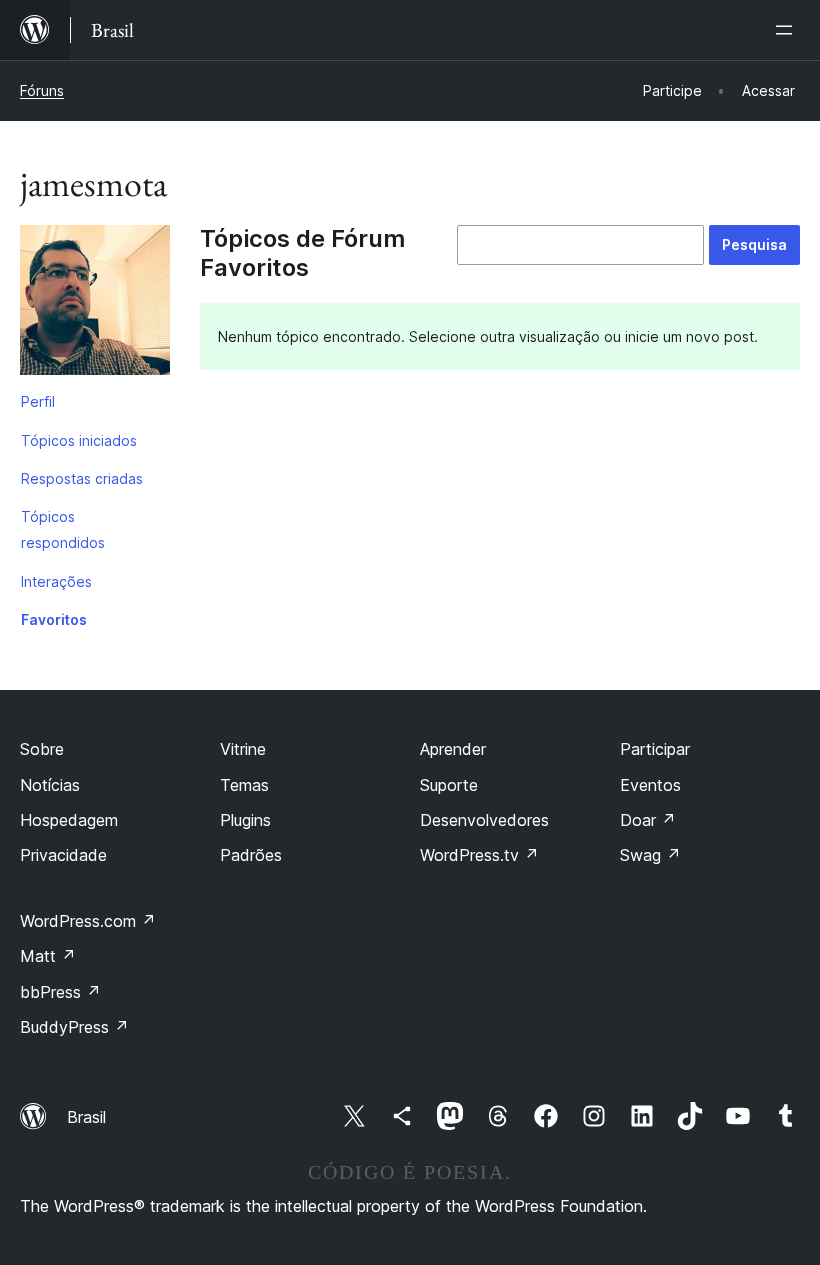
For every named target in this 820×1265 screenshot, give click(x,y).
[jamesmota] (95, 304)
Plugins (245, 820)
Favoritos (54, 619)
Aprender (453, 749)
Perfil (38, 401)
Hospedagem (69, 820)
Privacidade (63, 855)
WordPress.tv (479, 855)
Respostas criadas (82, 478)
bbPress (60, 992)
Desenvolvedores (484, 820)
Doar (648, 820)
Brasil (86, 1117)
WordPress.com (88, 921)
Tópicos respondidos (63, 529)
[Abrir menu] (788, 30)
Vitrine (243, 749)
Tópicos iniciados (79, 440)
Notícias (50, 785)
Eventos (650, 785)
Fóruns (42, 90)
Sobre (42, 749)
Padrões (251, 855)
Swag (650, 855)
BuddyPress (74, 1027)
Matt (48, 956)
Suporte (449, 785)
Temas (244, 785)
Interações (56, 581)
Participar (655, 749)
